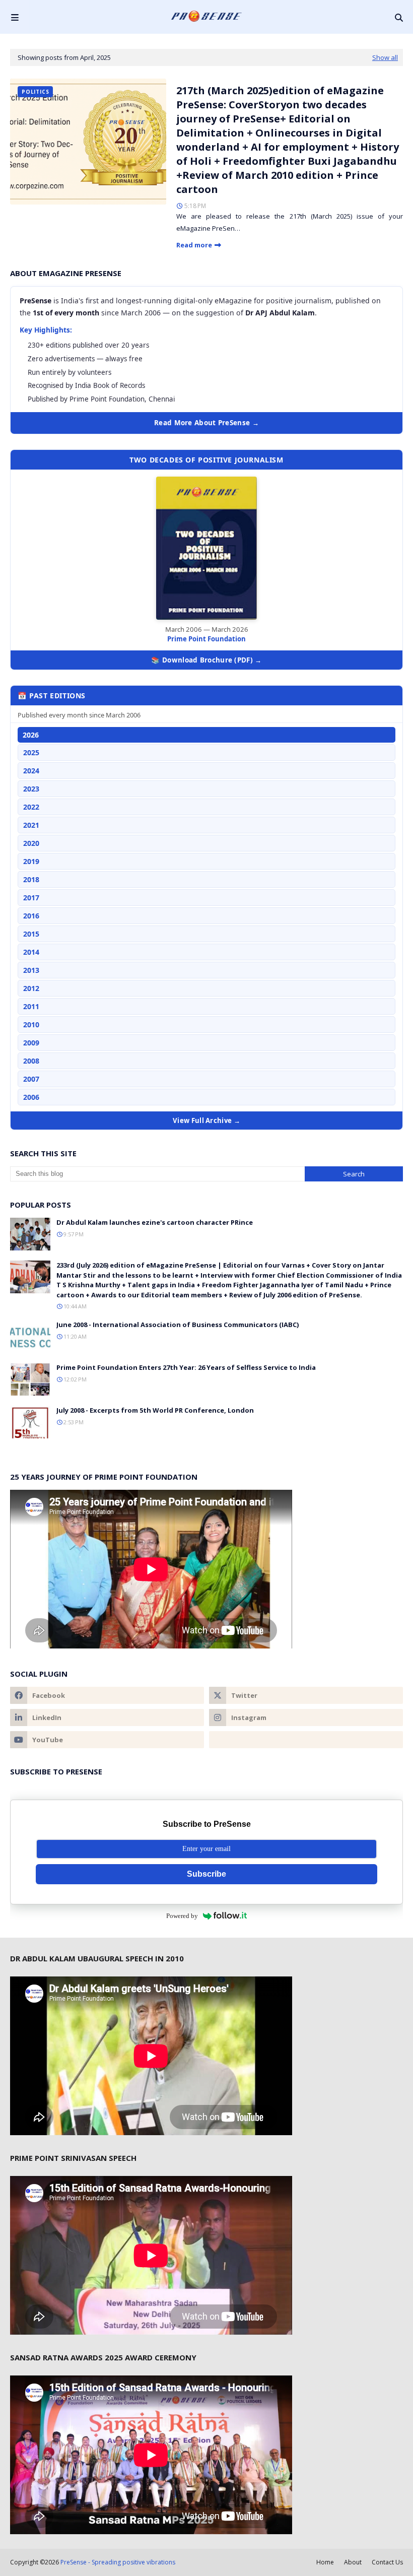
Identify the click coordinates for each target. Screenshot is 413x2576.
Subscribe (206, 1874)
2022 (31, 807)
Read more (194, 245)
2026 (31, 735)
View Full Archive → (206, 1120)
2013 (31, 970)
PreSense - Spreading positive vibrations (118, 2562)
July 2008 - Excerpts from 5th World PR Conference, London (155, 1410)
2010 (31, 1025)
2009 (31, 1043)
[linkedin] (107, 1718)
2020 (31, 843)
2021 (31, 825)
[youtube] (107, 1740)
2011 (31, 1006)
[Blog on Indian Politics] (306, 1740)
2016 (31, 916)
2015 (31, 934)
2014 (31, 952)
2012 (31, 988)
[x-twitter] (306, 1695)
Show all (385, 57)
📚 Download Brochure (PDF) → (206, 660)
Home (325, 2562)
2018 (31, 879)
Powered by (182, 1916)
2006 (31, 1097)
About (353, 2562)
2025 (31, 752)
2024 (31, 771)
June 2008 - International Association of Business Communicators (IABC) (178, 1325)
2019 (31, 861)
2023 (31, 789)
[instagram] (306, 1718)
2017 (31, 898)
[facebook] (107, 1695)
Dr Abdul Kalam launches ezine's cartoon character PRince (155, 1222)
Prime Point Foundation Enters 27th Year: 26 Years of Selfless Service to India (186, 1367)
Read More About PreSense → (206, 423)
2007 (31, 1079)
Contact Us (387, 2562)
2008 (31, 1061)
